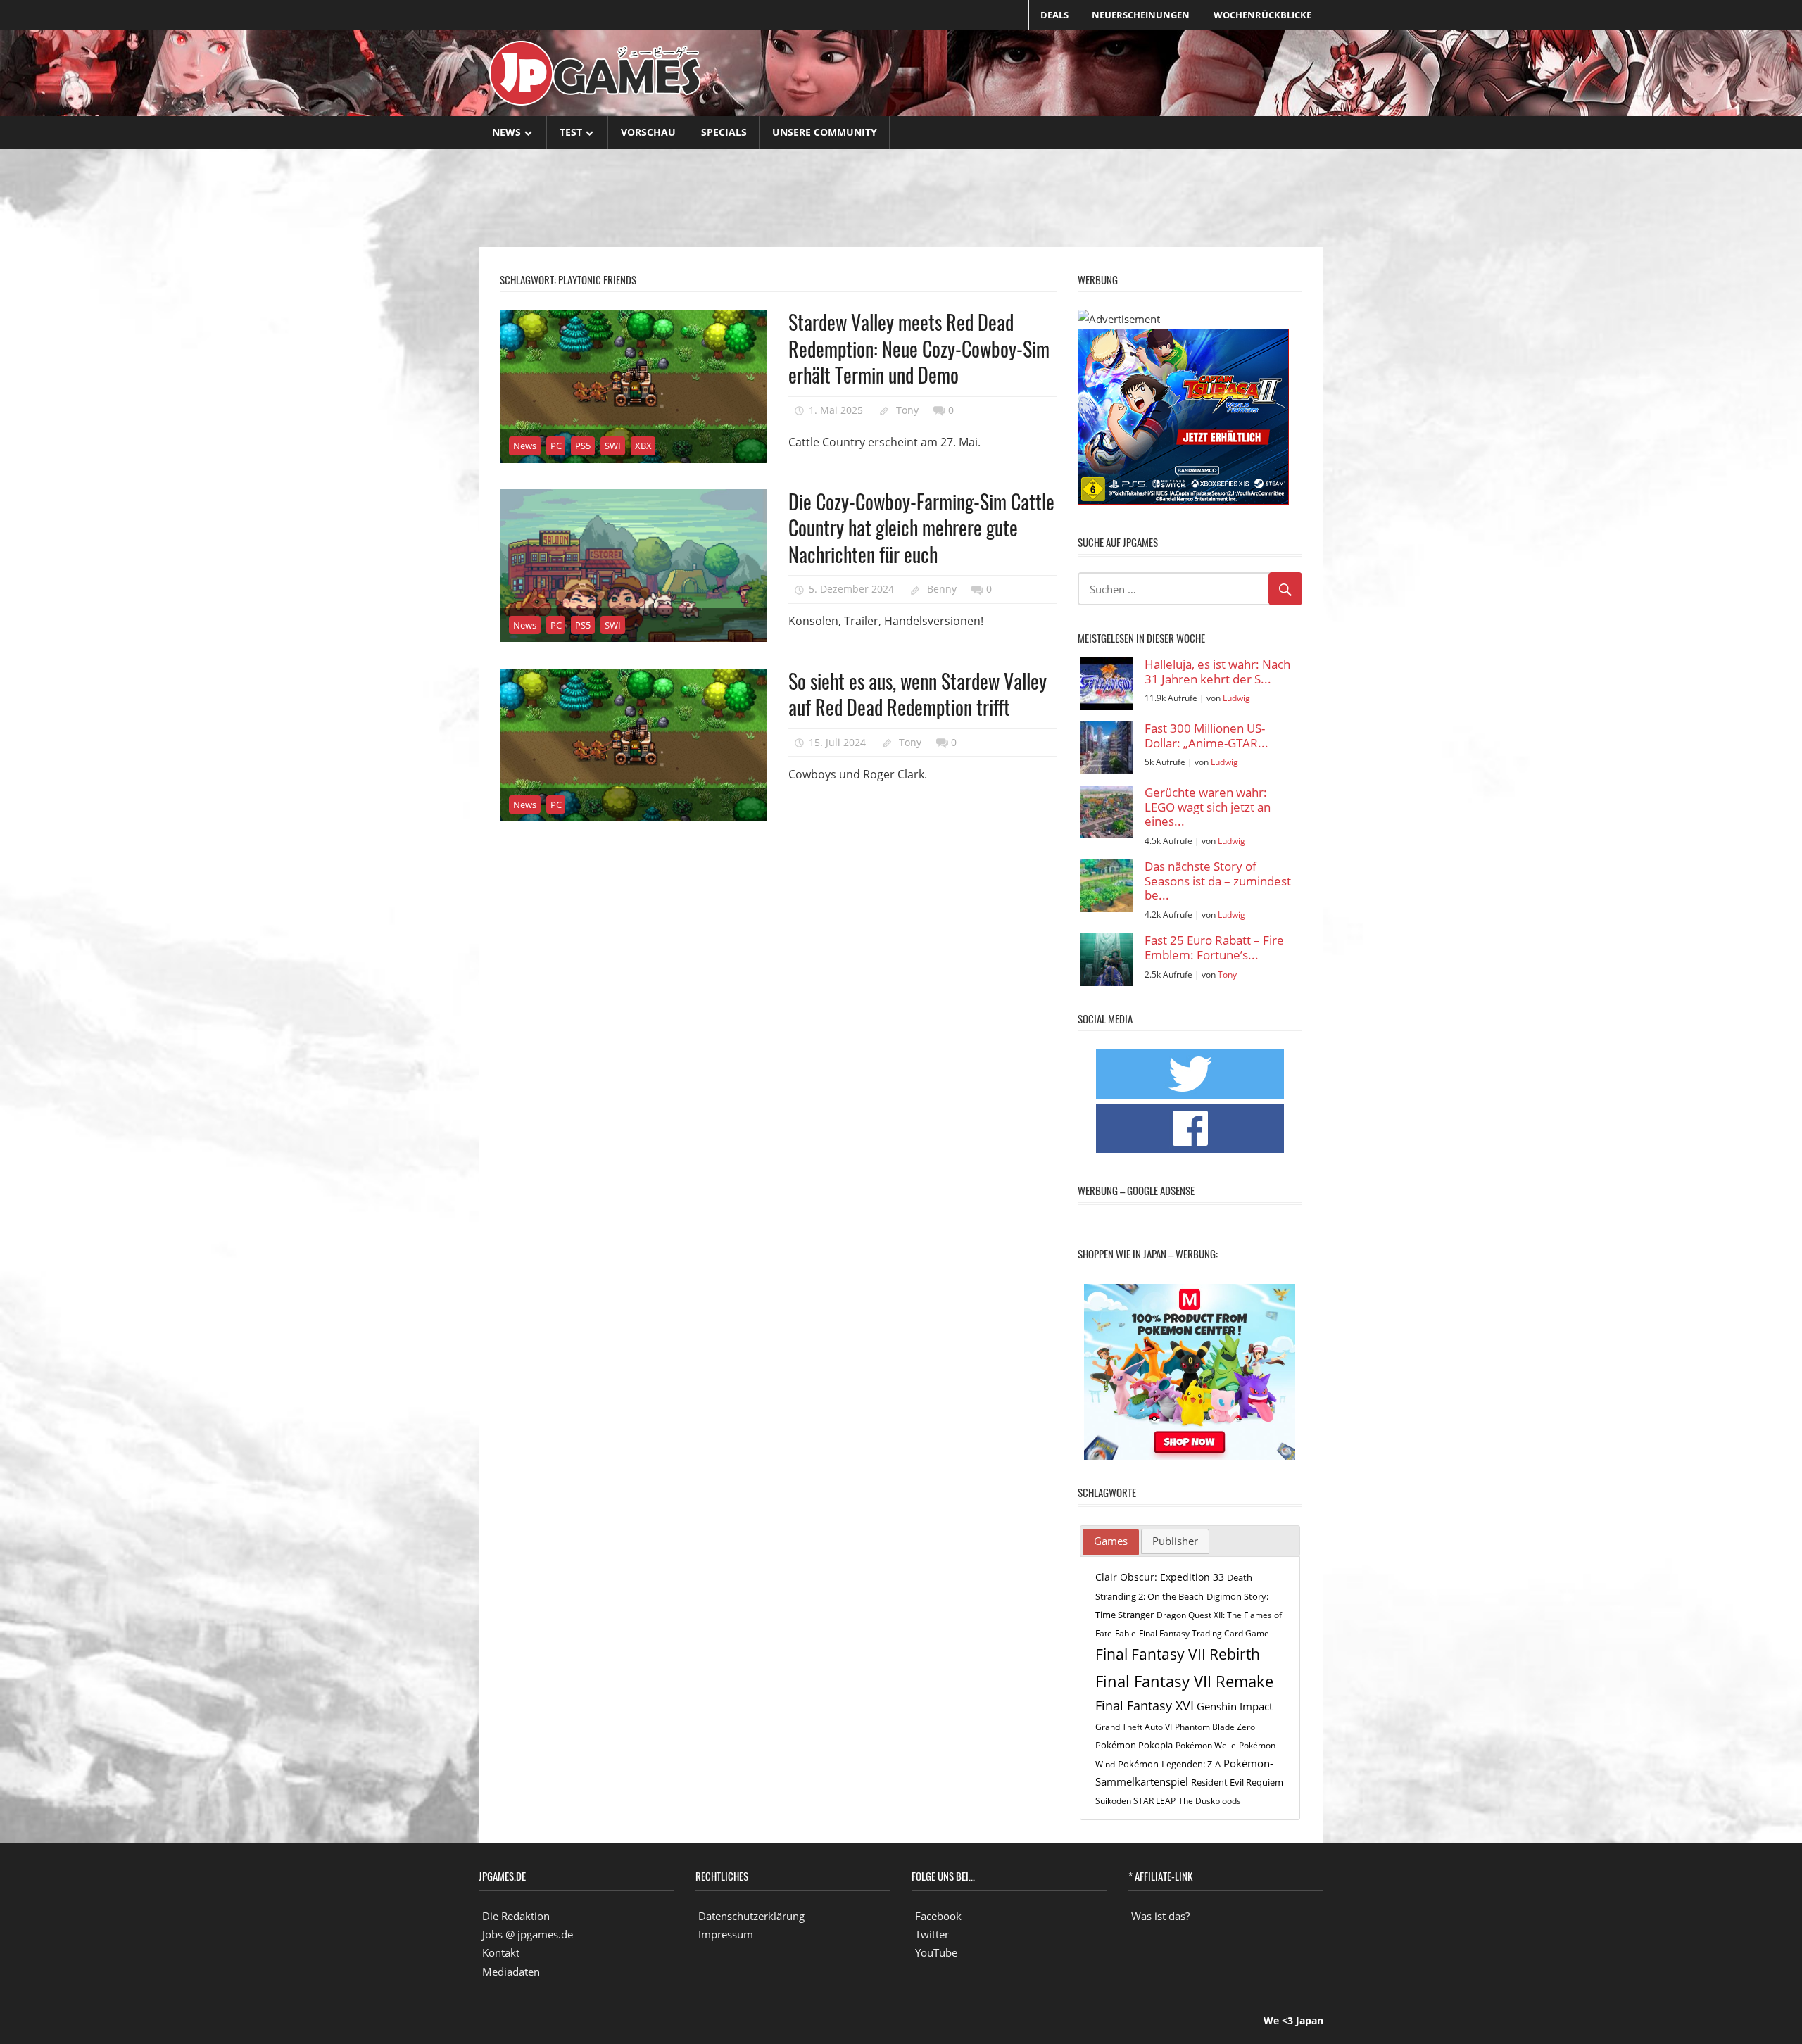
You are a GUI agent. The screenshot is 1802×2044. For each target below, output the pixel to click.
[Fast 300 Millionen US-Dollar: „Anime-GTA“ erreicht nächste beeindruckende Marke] (1107, 748)
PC (556, 446)
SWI (613, 446)
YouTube (936, 1952)
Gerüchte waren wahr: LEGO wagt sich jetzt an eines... (1208, 807)
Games (1111, 1541)
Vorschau (648, 132)
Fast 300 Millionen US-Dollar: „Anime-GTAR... (1206, 736)
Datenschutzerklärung (751, 1916)
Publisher (1175, 1541)
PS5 (583, 446)
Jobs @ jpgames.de (528, 1934)
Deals (1054, 15)
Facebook (938, 1916)
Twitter (932, 1934)
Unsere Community (825, 132)
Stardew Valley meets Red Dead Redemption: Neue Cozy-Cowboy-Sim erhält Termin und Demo (919, 348)
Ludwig (1236, 698)
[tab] (1111, 1542)
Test (571, 132)
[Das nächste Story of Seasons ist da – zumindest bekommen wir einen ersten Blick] (1107, 886)
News (506, 132)
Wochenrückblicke (1262, 15)
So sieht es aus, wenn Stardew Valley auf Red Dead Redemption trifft (918, 694)
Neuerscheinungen (1141, 15)
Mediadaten (511, 1972)
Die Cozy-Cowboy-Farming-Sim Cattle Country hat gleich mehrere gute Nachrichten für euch (921, 528)
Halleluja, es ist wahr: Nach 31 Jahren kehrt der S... (1217, 672)
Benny (942, 589)
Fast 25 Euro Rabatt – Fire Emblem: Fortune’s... (1214, 948)
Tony (907, 410)
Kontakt (501, 1952)
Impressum (726, 1934)
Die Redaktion (516, 1916)
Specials (724, 132)
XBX (643, 446)
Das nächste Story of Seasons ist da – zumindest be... (1218, 881)
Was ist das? (1160, 1916)
